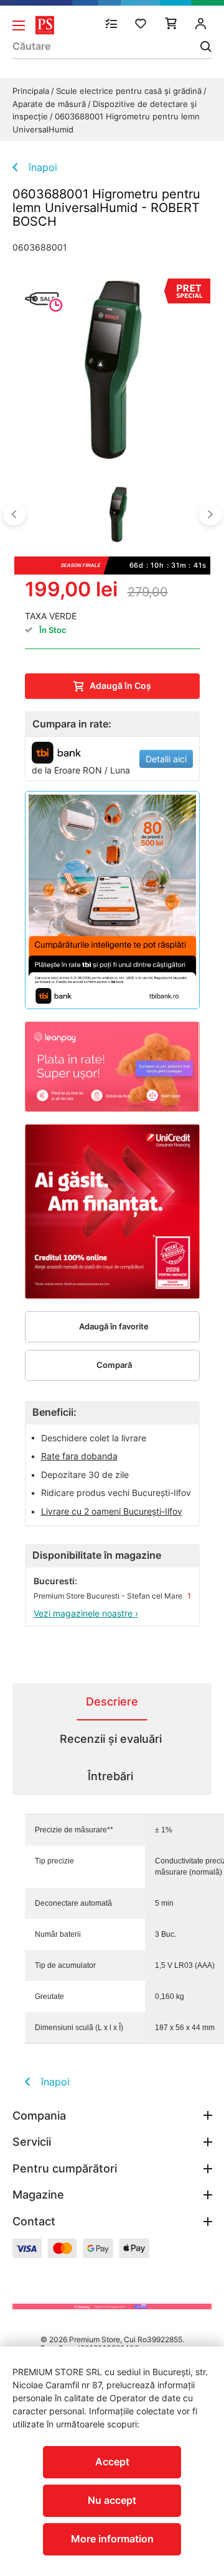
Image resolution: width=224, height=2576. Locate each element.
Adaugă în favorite (114, 1326)
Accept (112, 2462)
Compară (114, 1365)
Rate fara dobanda (79, 1456)
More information (112, 2539)
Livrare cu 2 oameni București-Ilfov (112, 1511)
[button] (14, 514)
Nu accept (112, 2500)
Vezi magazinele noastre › (86, 1613)
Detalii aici (166, 759)
